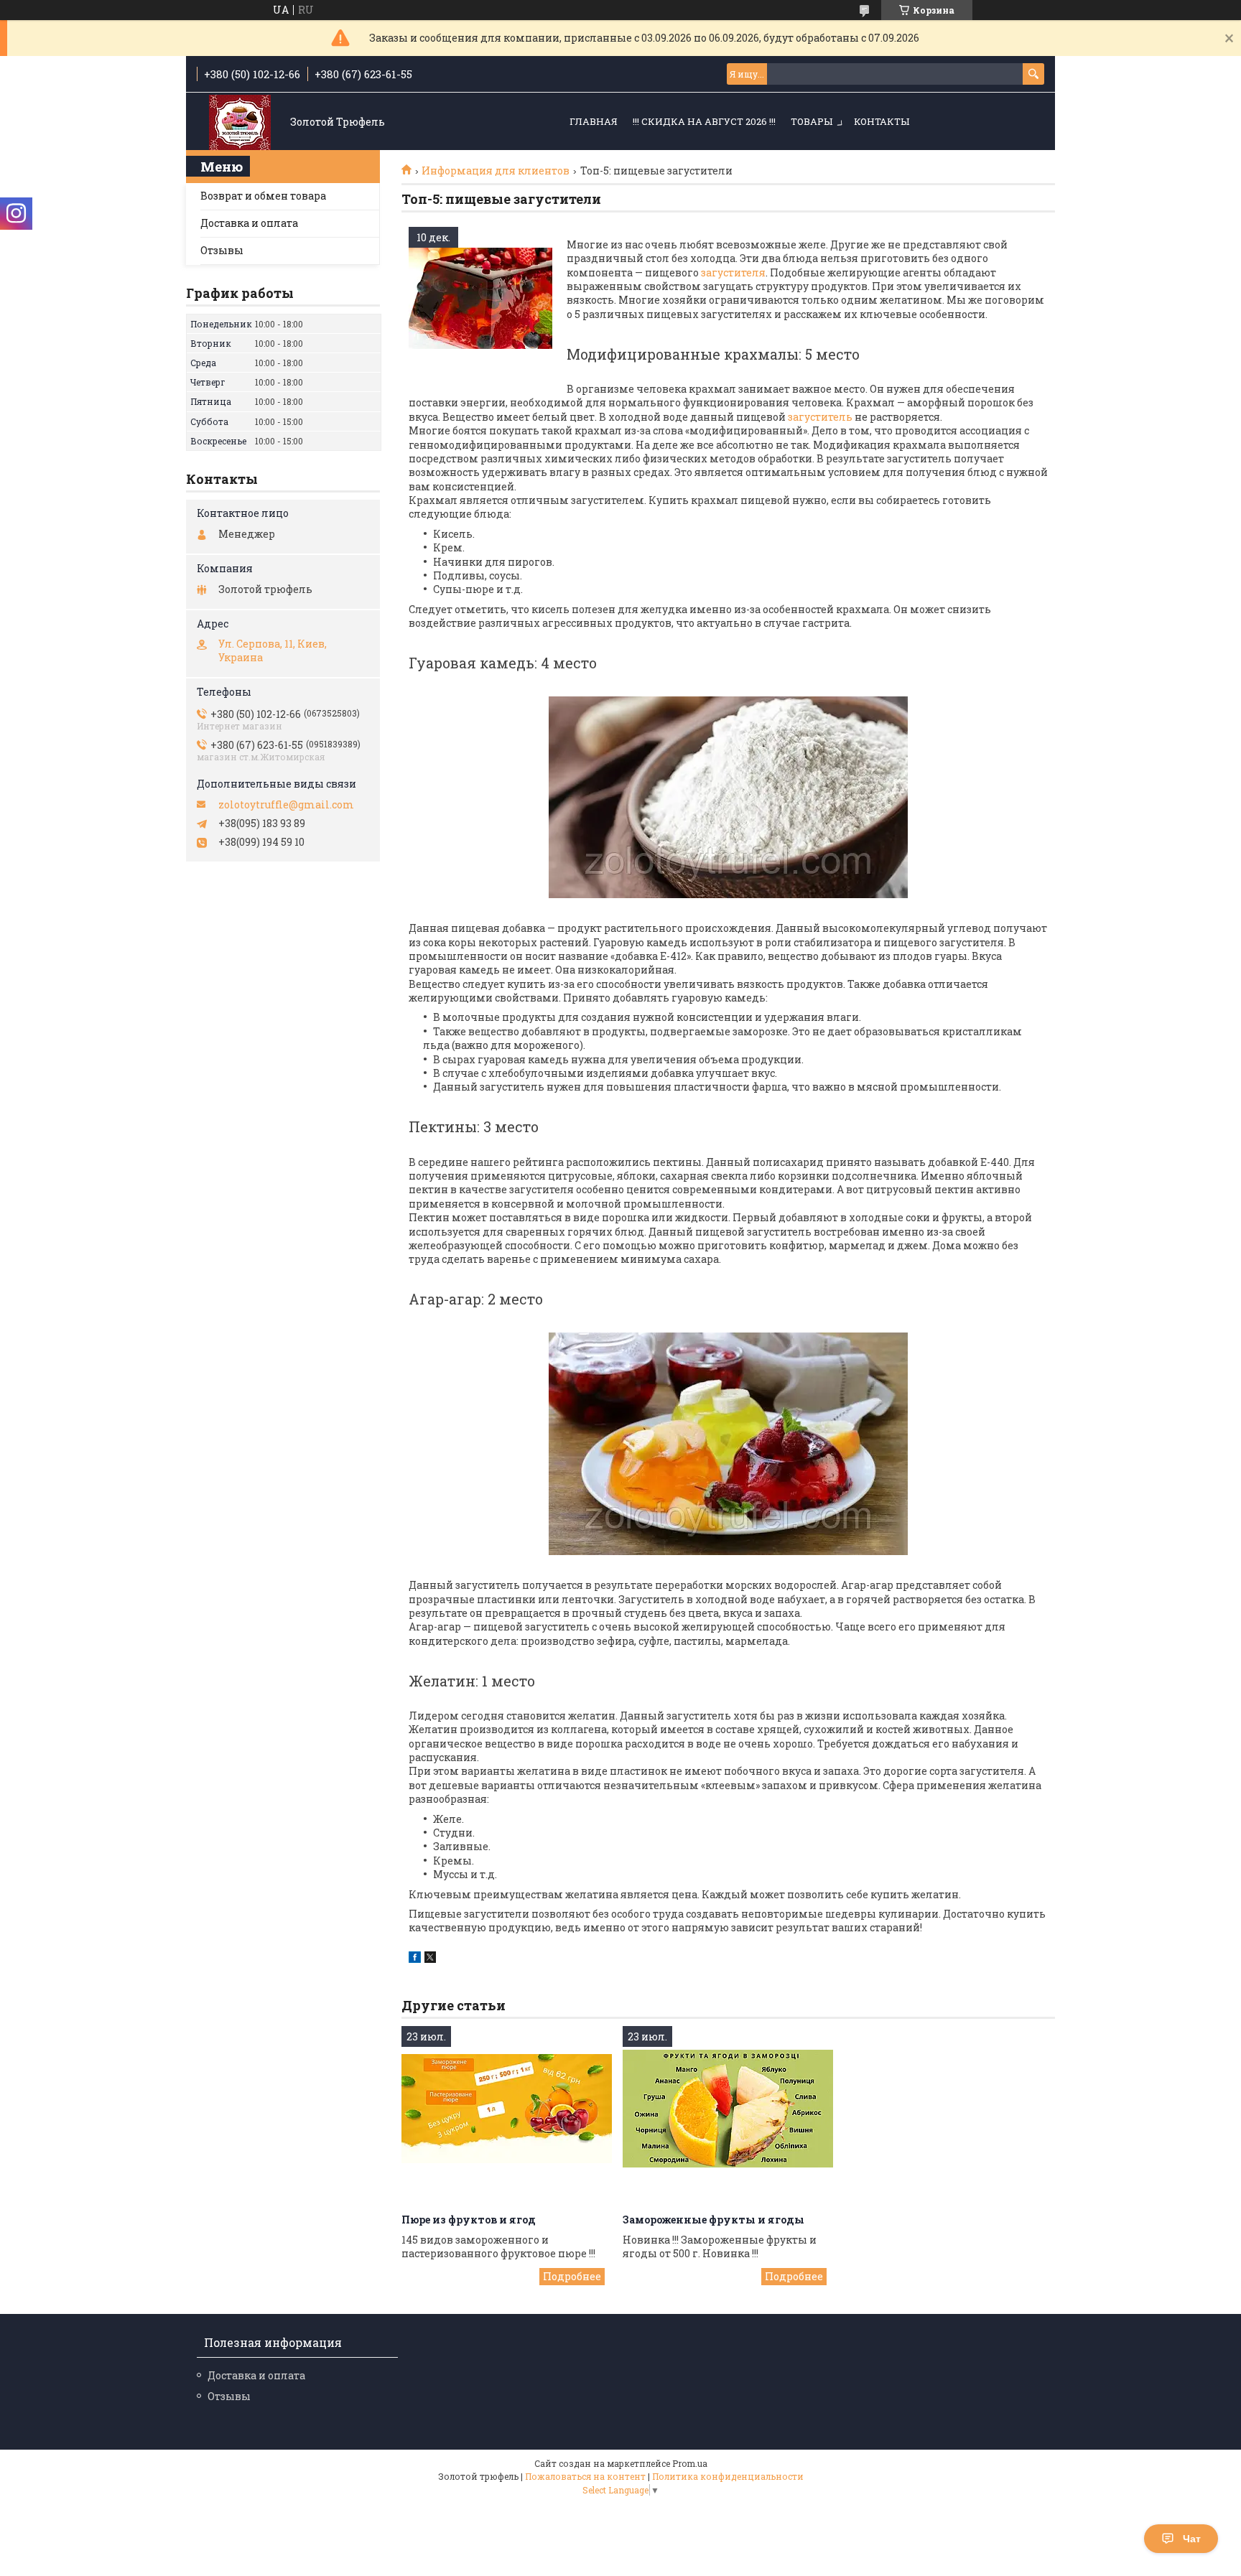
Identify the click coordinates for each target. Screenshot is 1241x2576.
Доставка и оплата (249, 223)
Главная (594, 121)
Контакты (882, 121)
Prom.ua (690, 2463)
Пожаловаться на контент (585, 2476)
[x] (430, 1959)
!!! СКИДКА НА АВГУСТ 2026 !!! (704, 121)
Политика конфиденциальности (728, 2476)
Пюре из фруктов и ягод (469, 2220)
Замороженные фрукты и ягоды (714, 2220)
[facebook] (415, 1959)
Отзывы (222, 250)
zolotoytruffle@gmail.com (286, 805)
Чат (1192, 2539)
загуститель (820, 417)
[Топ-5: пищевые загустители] (480, 299)
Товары (812, 121)
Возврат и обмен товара (263, 196)
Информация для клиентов (496, 171)
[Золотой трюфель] (240, 122)
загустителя (732, 272)
